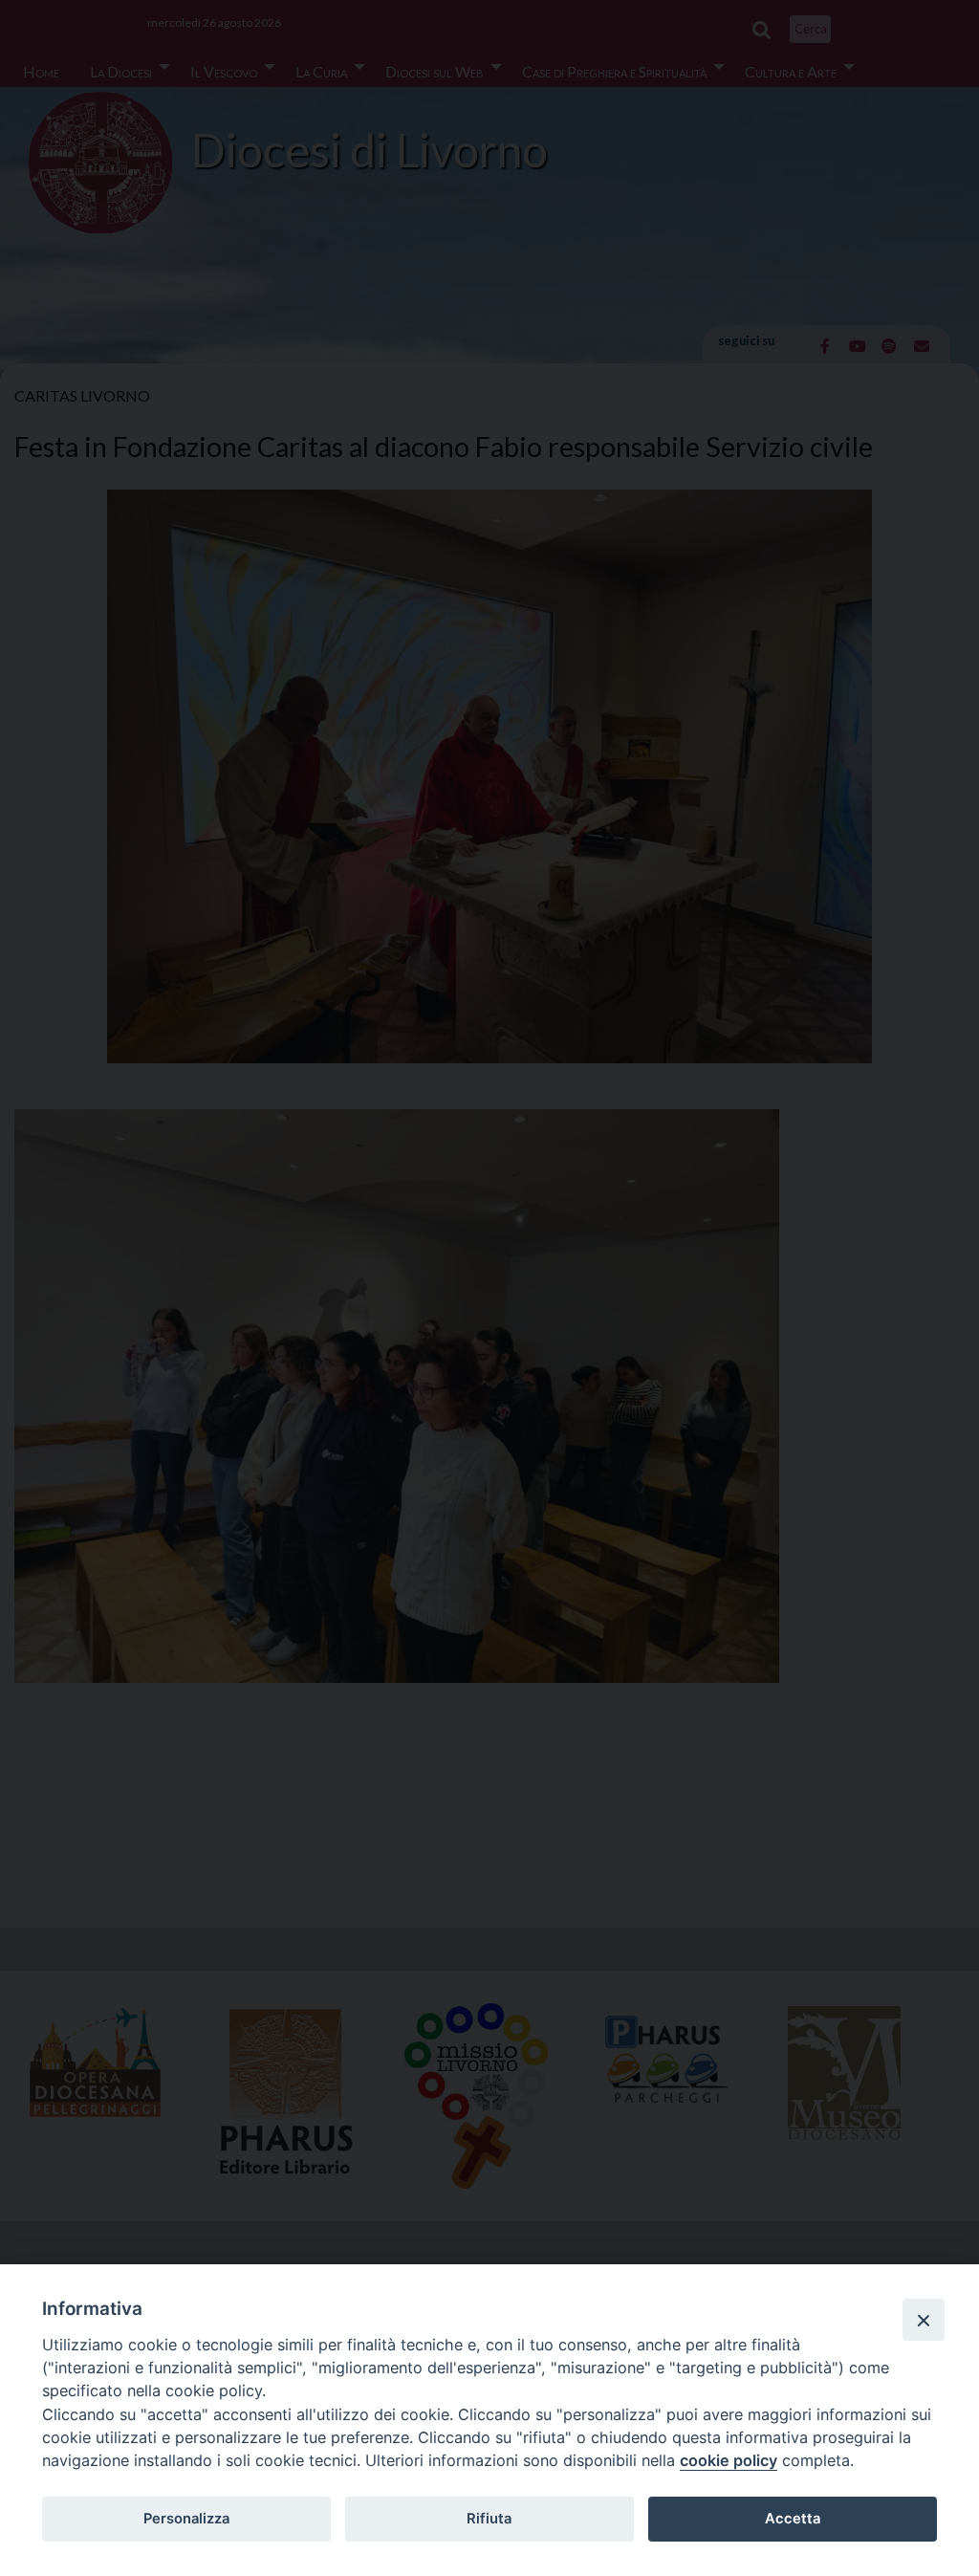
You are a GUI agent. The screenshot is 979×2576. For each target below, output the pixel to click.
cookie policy (729, 2460)
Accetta (793, 2519)
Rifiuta (489, 2519)
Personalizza (186, 2519)
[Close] (924, 2320)
